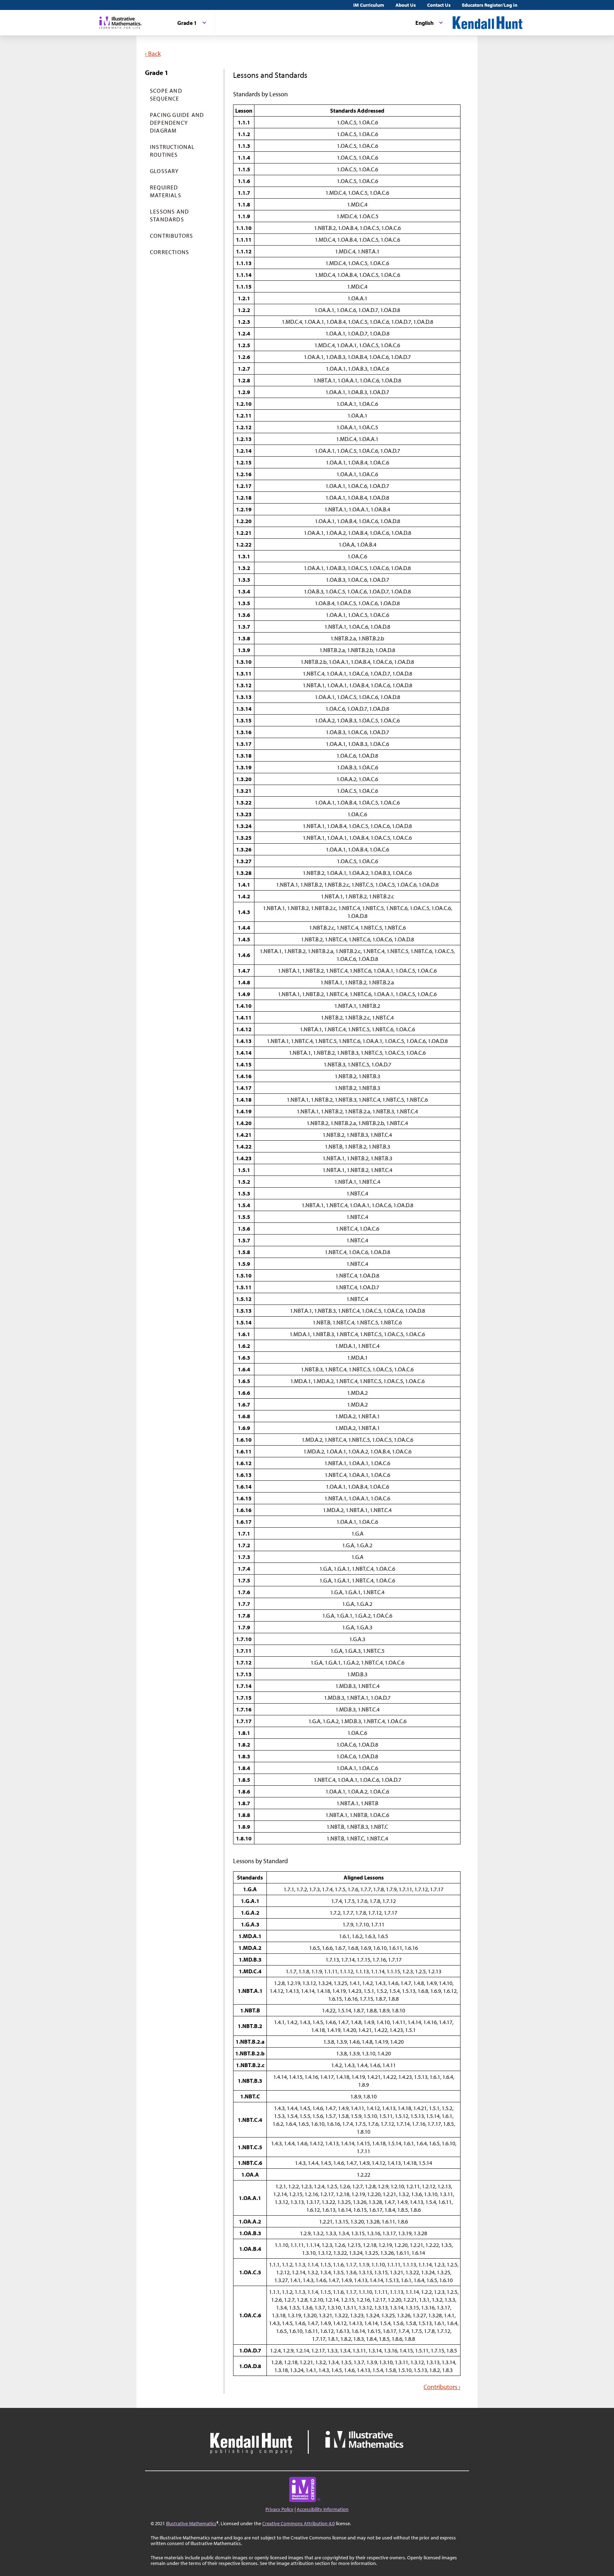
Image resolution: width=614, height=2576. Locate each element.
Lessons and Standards (169, 215)
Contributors (171, 236)
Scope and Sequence (166, 95)
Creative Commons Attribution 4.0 (298, 2523)
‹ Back (153, 53)
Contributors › (442, 2387)
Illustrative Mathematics (191, 2523)
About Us (406, 5)
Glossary (165, 171)
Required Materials (166, 191)
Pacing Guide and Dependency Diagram (177, 123)
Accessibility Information (323, 2509)
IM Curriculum (369, 5)
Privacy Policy (279, 2509)
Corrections (169, 252)
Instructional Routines (173, 151)
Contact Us (439, 5)
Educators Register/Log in (490, 5)
